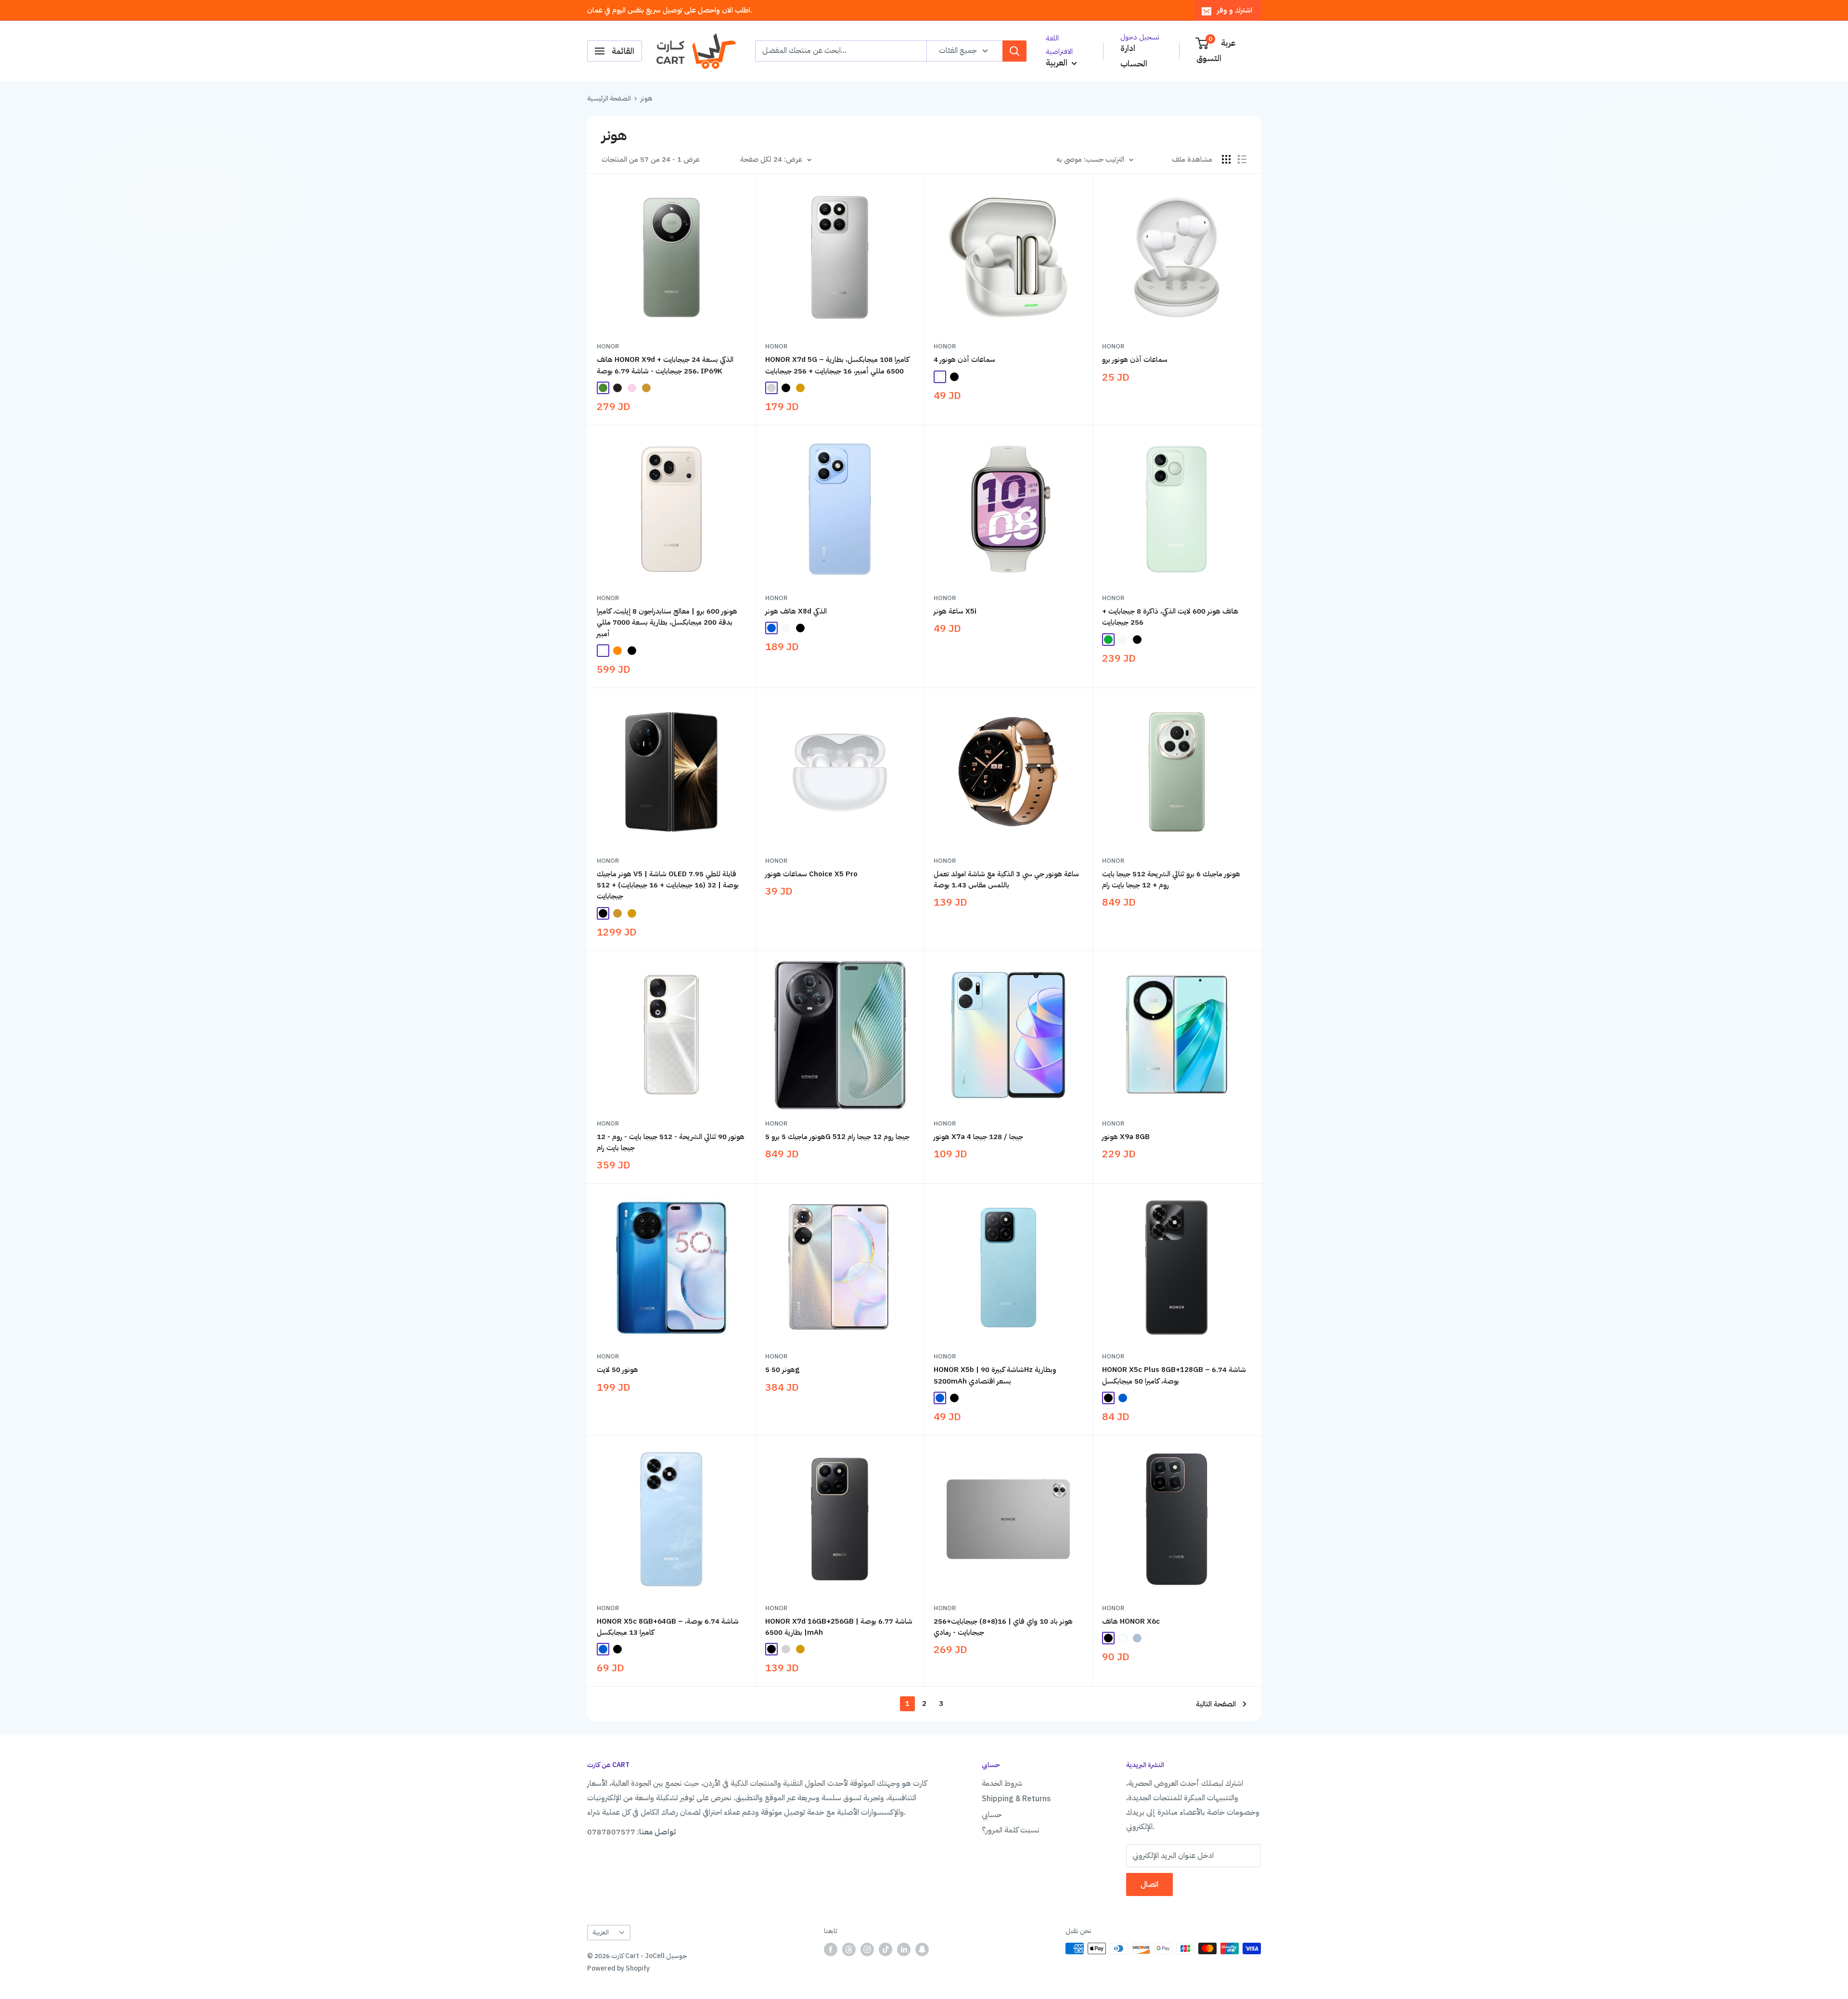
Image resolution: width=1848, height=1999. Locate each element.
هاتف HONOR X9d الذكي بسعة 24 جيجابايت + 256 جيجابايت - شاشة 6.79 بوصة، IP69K (665, 365)
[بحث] (1014, 51)
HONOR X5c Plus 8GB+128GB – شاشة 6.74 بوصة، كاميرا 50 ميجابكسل (1174, 1375)
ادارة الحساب (1134, 56)
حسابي (992, 1815)
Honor (608, 346)
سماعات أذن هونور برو (1135, 359)
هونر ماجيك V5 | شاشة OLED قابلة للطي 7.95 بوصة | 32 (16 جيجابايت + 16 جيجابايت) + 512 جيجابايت (668, 885)
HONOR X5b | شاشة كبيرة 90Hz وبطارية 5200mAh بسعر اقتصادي (995, 1375)
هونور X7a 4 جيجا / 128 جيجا (978, 1137)
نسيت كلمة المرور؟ (1011, 1830)
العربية (601, 1932)
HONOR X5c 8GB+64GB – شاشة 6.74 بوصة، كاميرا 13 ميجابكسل (668, 1627)
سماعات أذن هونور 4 (964, 359)
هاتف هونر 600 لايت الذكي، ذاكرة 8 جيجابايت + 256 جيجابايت (1170, 617)
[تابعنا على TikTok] (885, 1949)
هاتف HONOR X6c (1131, 1621)
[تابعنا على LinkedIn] (904, 1949)
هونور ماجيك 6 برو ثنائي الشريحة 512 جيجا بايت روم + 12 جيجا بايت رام (1171, 879)
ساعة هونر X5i (955, 611)
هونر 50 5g (782, 1370)
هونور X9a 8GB (1126, 1137)
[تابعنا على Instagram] (867, 1949)
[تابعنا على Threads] (849, 1949)
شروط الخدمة (1002, 1783)
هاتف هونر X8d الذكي (796, 611)
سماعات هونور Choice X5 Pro (811, 874)
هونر (646, 98)
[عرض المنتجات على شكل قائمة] (1242, 159)
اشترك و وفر (1235, 10)
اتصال (1149, 1884)
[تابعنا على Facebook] (831, 1949)
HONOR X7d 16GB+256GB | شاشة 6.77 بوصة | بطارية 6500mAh (839, 1627)
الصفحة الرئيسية (609, 98)
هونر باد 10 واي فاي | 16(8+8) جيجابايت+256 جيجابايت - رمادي (1003, 1627)
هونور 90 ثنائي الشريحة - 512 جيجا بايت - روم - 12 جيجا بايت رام (671, 1142)
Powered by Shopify (618, 1968)
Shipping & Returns (1016, 1799)
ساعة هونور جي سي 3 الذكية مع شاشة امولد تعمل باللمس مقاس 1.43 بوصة (1006, 879)
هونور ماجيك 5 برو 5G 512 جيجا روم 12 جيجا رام (837, 1137)
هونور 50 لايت (617, 1370)
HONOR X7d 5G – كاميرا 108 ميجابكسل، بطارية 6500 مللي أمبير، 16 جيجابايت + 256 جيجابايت (837, 365)
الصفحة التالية (1216, 1704)
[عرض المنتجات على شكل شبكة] (1226, 159)
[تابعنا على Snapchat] (922, 1949)
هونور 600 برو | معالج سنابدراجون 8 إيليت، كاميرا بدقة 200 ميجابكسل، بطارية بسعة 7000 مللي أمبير (667, 622)
